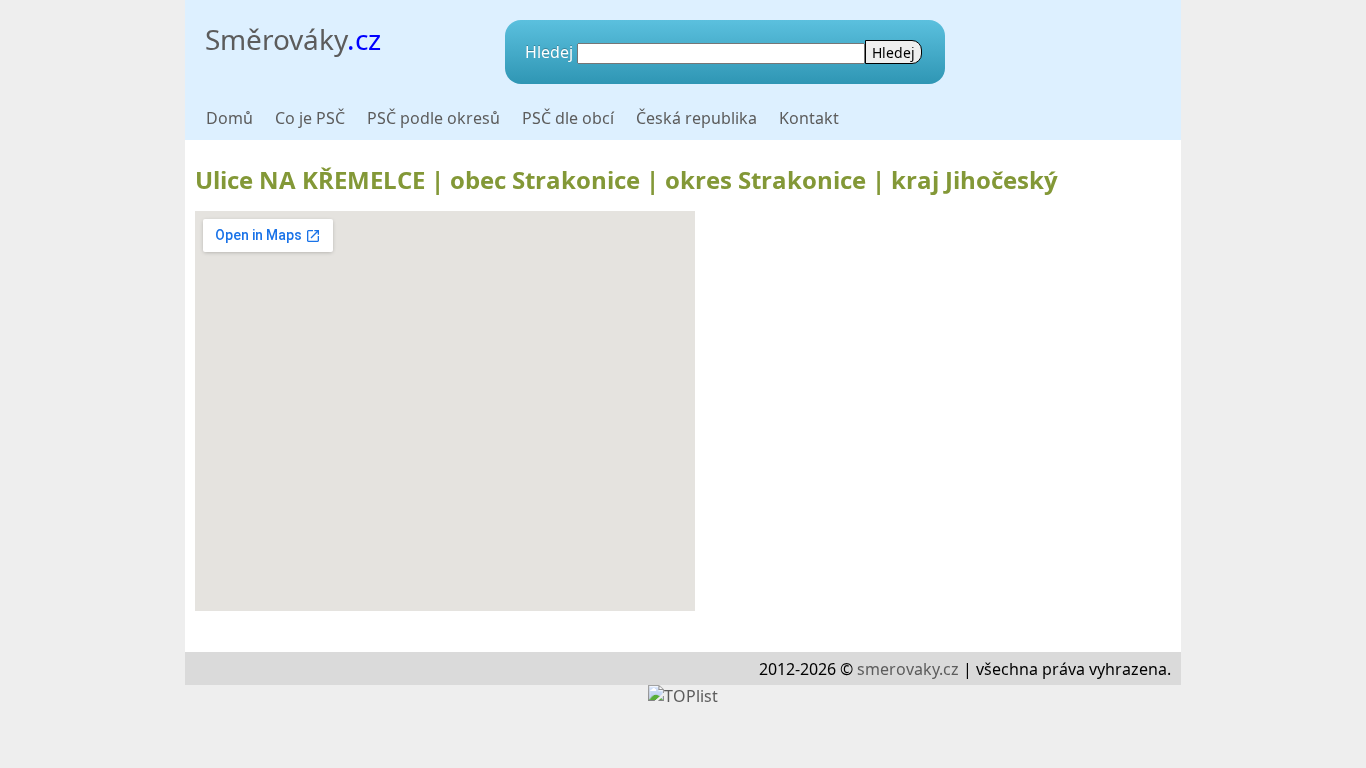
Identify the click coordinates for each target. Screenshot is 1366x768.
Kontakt (809, 118)
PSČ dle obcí (568, 118)
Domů (229, 118)
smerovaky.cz (908, 669)
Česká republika (696, 118)
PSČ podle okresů (433, 118)
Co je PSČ (310, 118)
